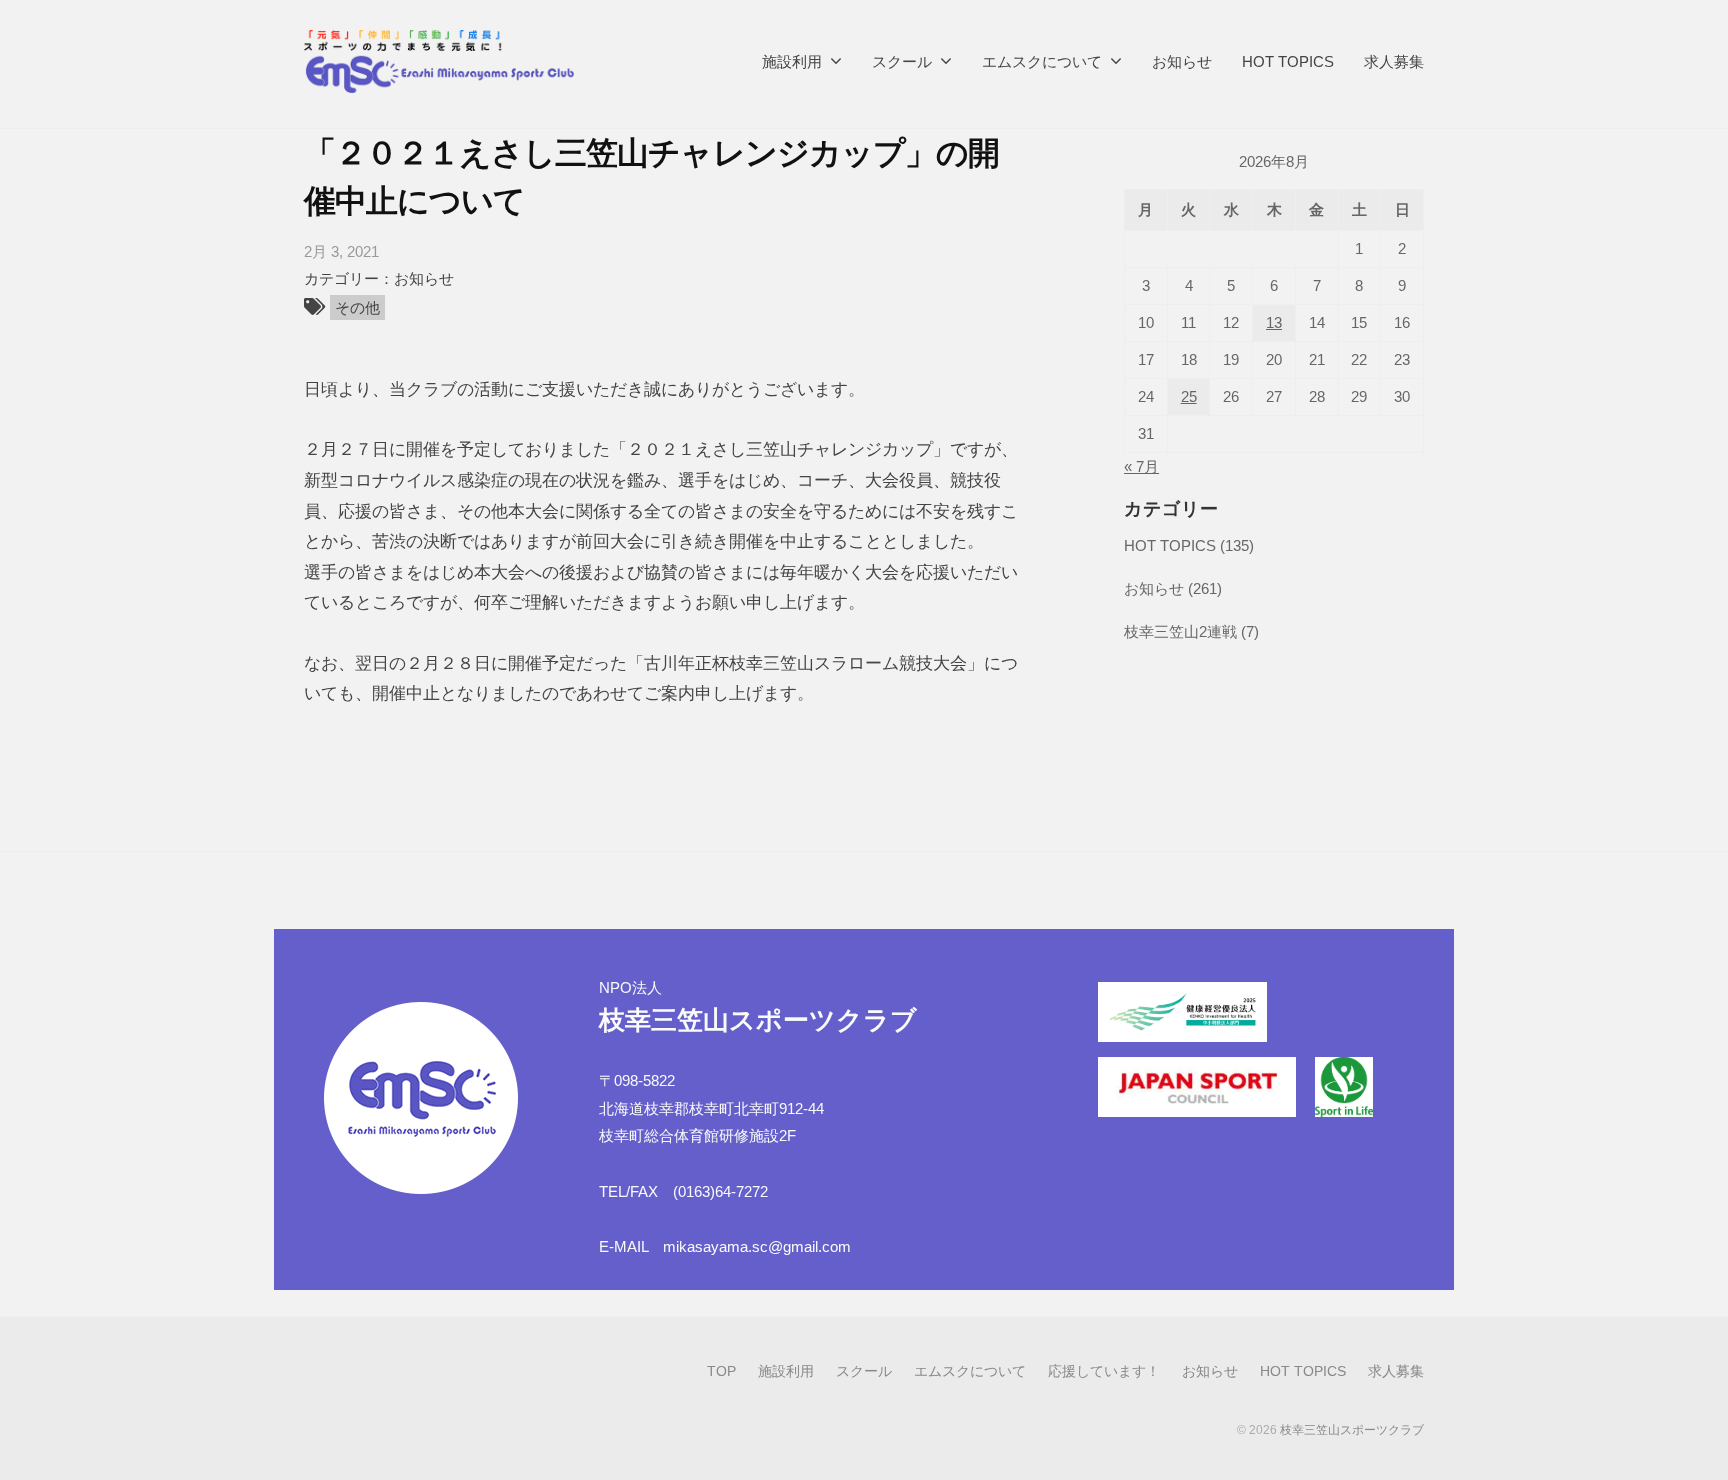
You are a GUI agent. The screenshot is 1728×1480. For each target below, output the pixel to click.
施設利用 (792, 61)
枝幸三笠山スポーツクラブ (1352, 1430)
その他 (357, 307)
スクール (902, 61)
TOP (721, 1371)
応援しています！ (1104, 1371)
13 (1274, 323)
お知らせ (1182, 61)
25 (1189, 397)
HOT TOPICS (1288, 61)
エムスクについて (1042, 61)
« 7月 (1141, 466)
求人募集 (1394, 61)
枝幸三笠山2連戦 (1180, 631)
